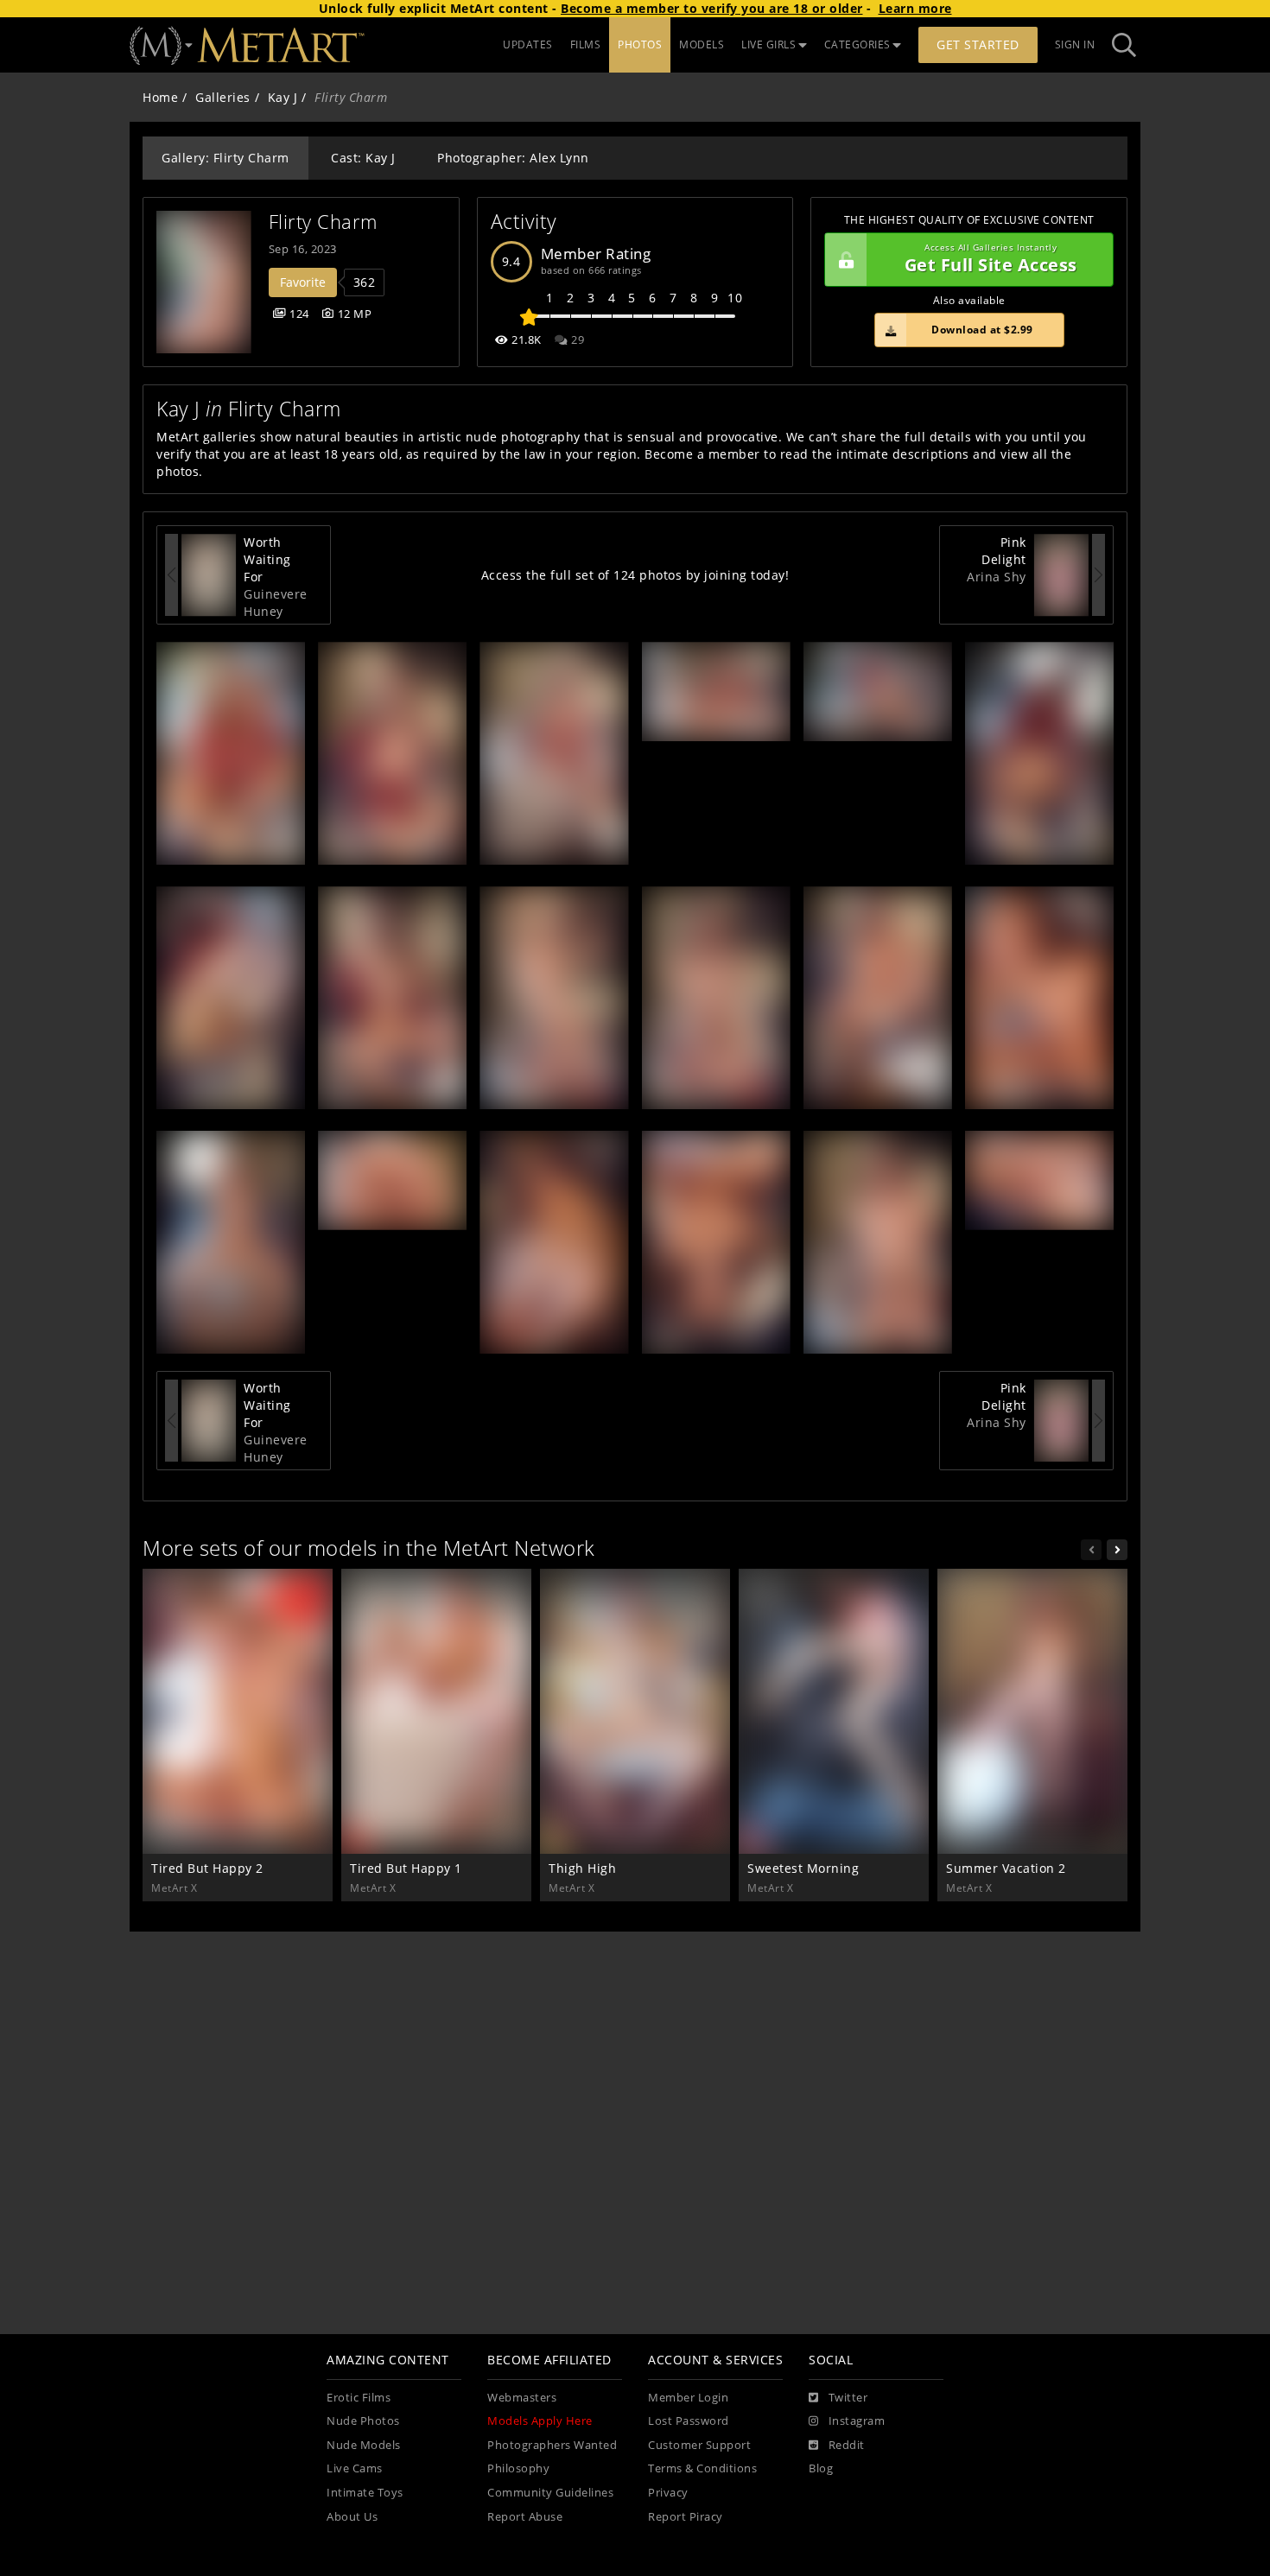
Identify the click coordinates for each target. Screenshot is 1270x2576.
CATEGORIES (857, 44)
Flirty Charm (323, 222)
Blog (821, 2468)
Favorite (303, 282)
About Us (352, 2517)
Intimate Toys (365, 2493)
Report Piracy (686, 2517)
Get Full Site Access (991, 260)
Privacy (668, 2493)
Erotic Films (359, 2398)
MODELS (702, 44)
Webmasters (522, 2398)
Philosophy (518, 2468)
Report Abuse (525, 2517)
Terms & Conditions (702, 2468)
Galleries (223, 97)
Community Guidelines (550, 2493)
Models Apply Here (540, 2421)
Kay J (283, 97)
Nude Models (364, 2445)
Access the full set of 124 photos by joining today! (635, 575)
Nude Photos (363, 2421)
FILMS (586, 44)
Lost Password (689, 2421)
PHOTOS (640, 44)
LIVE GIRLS (768, 44)
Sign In (1075, 44)
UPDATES (528, 44)
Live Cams (355, 2468)
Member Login (688, 2398)
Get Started (978, 44)
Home (160, 97)
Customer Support (699, 2445)
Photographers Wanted (552, 2445)
